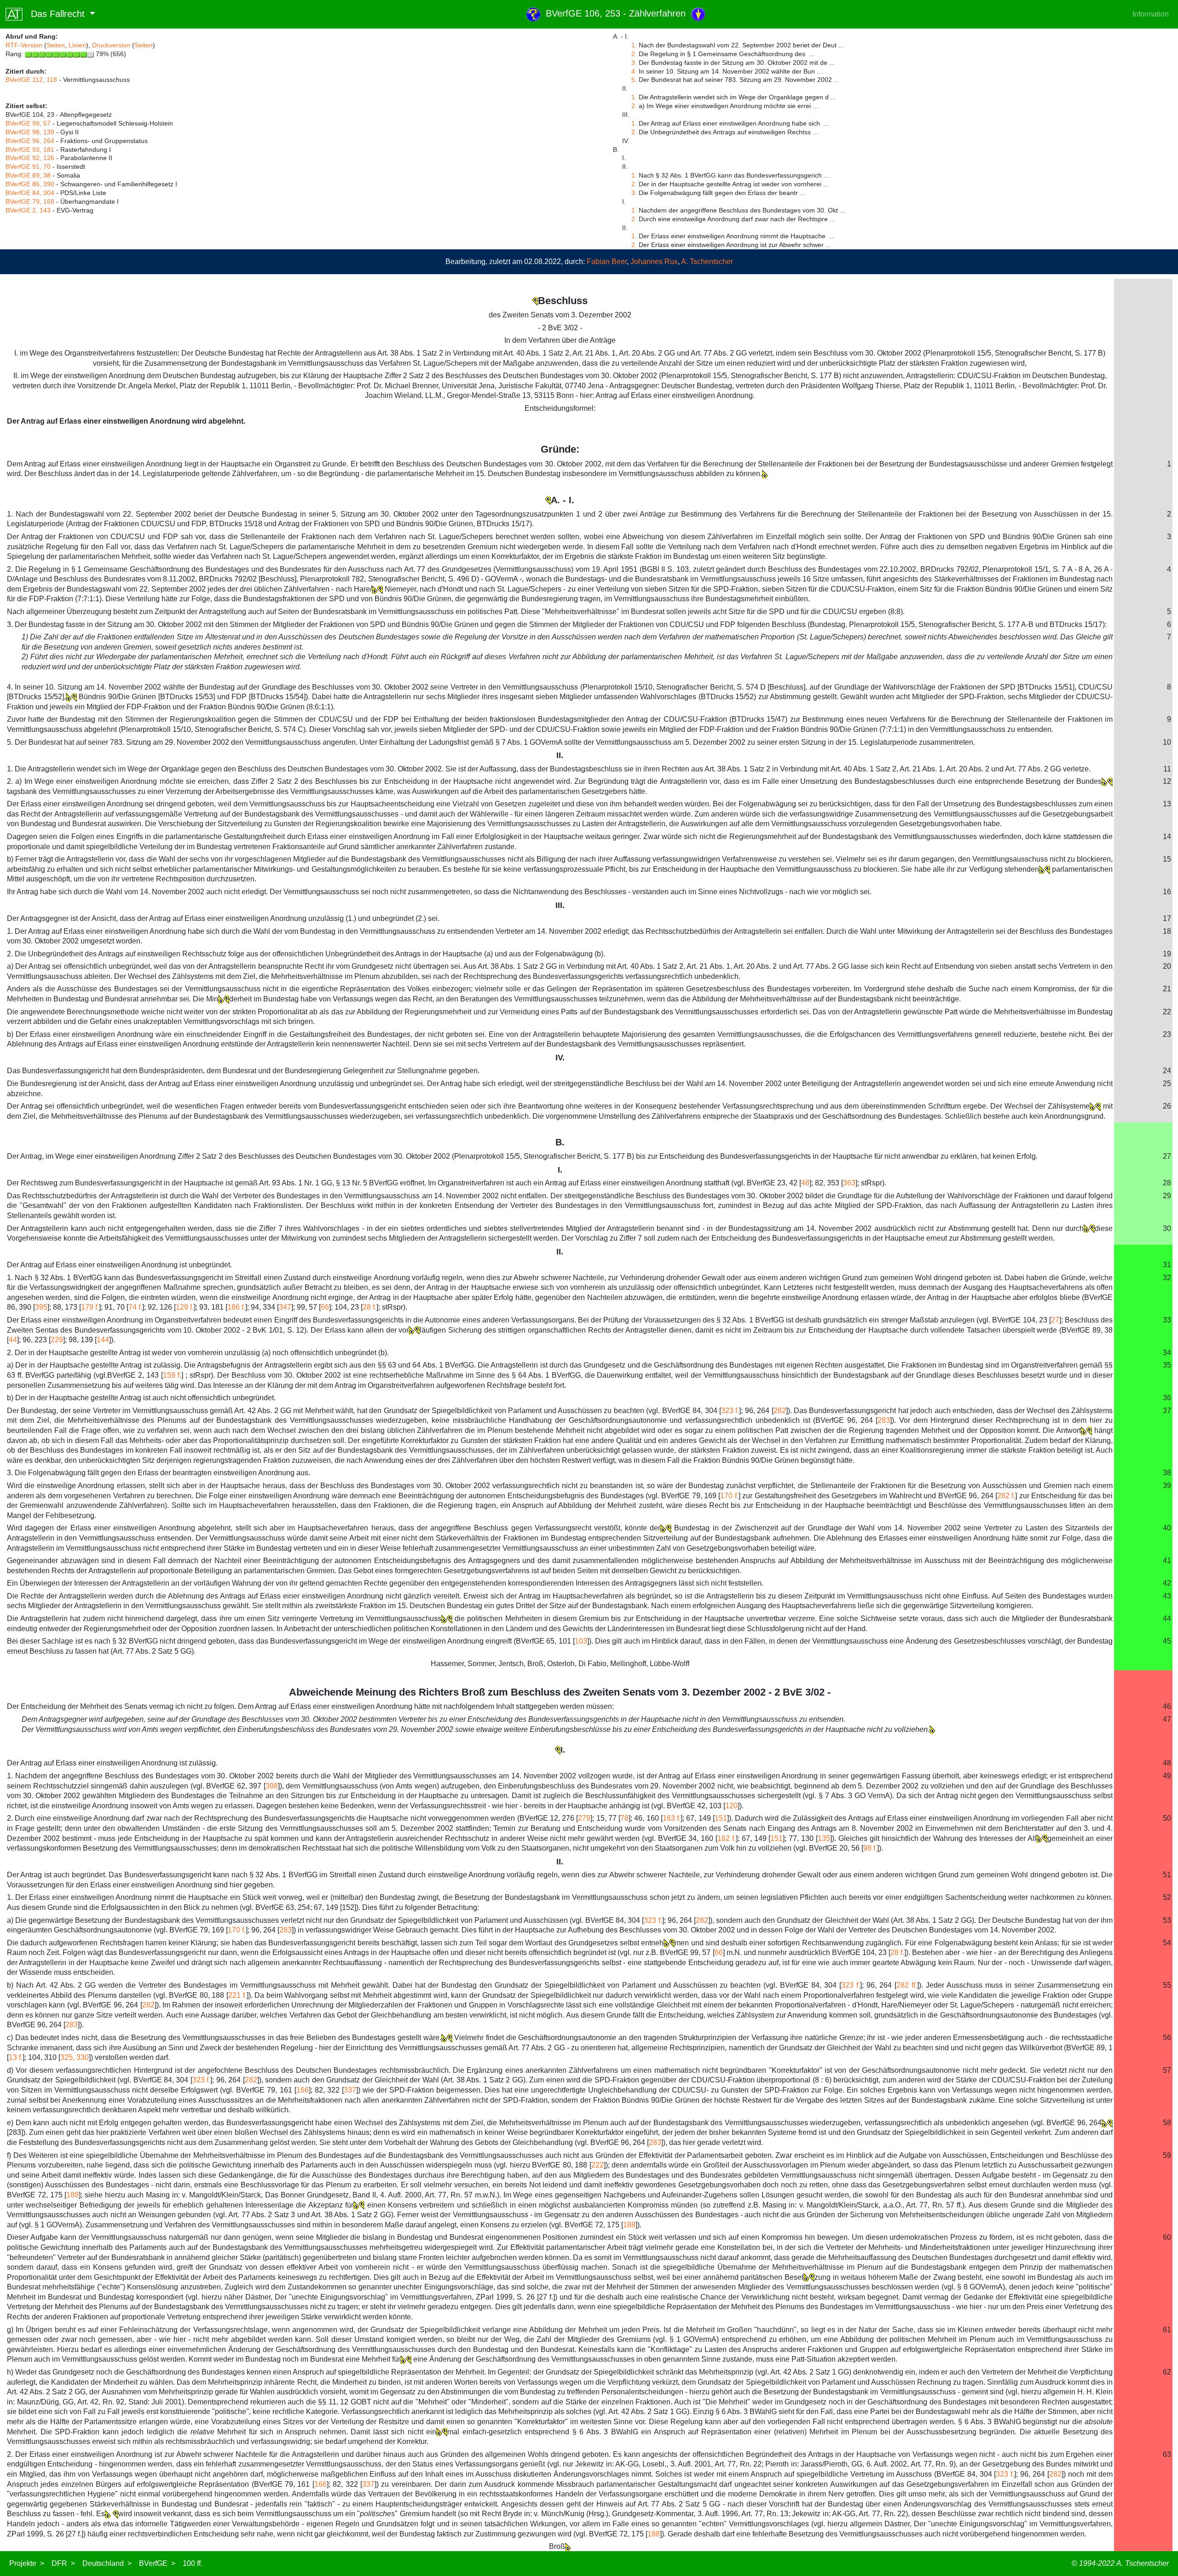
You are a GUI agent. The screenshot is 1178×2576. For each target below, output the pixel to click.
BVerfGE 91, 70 (28, 167)
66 (325, 1307)
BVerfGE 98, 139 (30, 132)
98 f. (870, 1848)
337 (350, 2090)
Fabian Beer (607, 262)
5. (634, 80)
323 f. (730, 1411)
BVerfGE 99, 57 (28, 123)
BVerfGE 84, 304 (30, 193)
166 (303, 2090)
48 (805, 1183)
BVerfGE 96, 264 (30, 141)
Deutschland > (107, 2563)
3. (634, 63)
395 (41, 1307)
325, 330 (75, 2057)
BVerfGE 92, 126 (30, 158)
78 (624, 1818)
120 (731, 1806)
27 (1055, 1320)
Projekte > (27, 2563)
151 (721, 1818)
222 (598, 2165)
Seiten (56, 45)
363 (849, 1183)
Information (1151, 14)
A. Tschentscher (707, 262)
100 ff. (193, 2563)
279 (584, 1818)
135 (824, 1838)
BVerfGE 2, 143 (28, 210)
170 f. (729, 1496)
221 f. (237, 1995)
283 (884, 1420)
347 (285, 1307)
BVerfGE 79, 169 (30, 201)
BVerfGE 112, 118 (31, 80)
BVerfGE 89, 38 (28, 175)
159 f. (172, 1375)
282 (780, 1411)
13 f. (16, 2057)
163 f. (672, 1818)
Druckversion (111, 45)
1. (634, 45)
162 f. (727, 1838)
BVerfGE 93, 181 (30, 149)
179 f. (90, 1307)
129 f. (185, 1307)
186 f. (236, 1307)
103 (581, 1641)
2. (634, 54)
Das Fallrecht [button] (55, 14)
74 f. (135, 1307)
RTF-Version (24, 45)
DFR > (63, 2563)
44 (13, 1340)
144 (103, 1340)
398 (272, 1786)
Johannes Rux (654, 262)
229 (57, 1340)
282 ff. (907, 1985)
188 (72, 2195)
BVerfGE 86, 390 (30, 184)
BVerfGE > (157, 2563)
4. (634, 71)
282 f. (1006, 1496)
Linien (77, 45)
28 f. (370, 1307)
